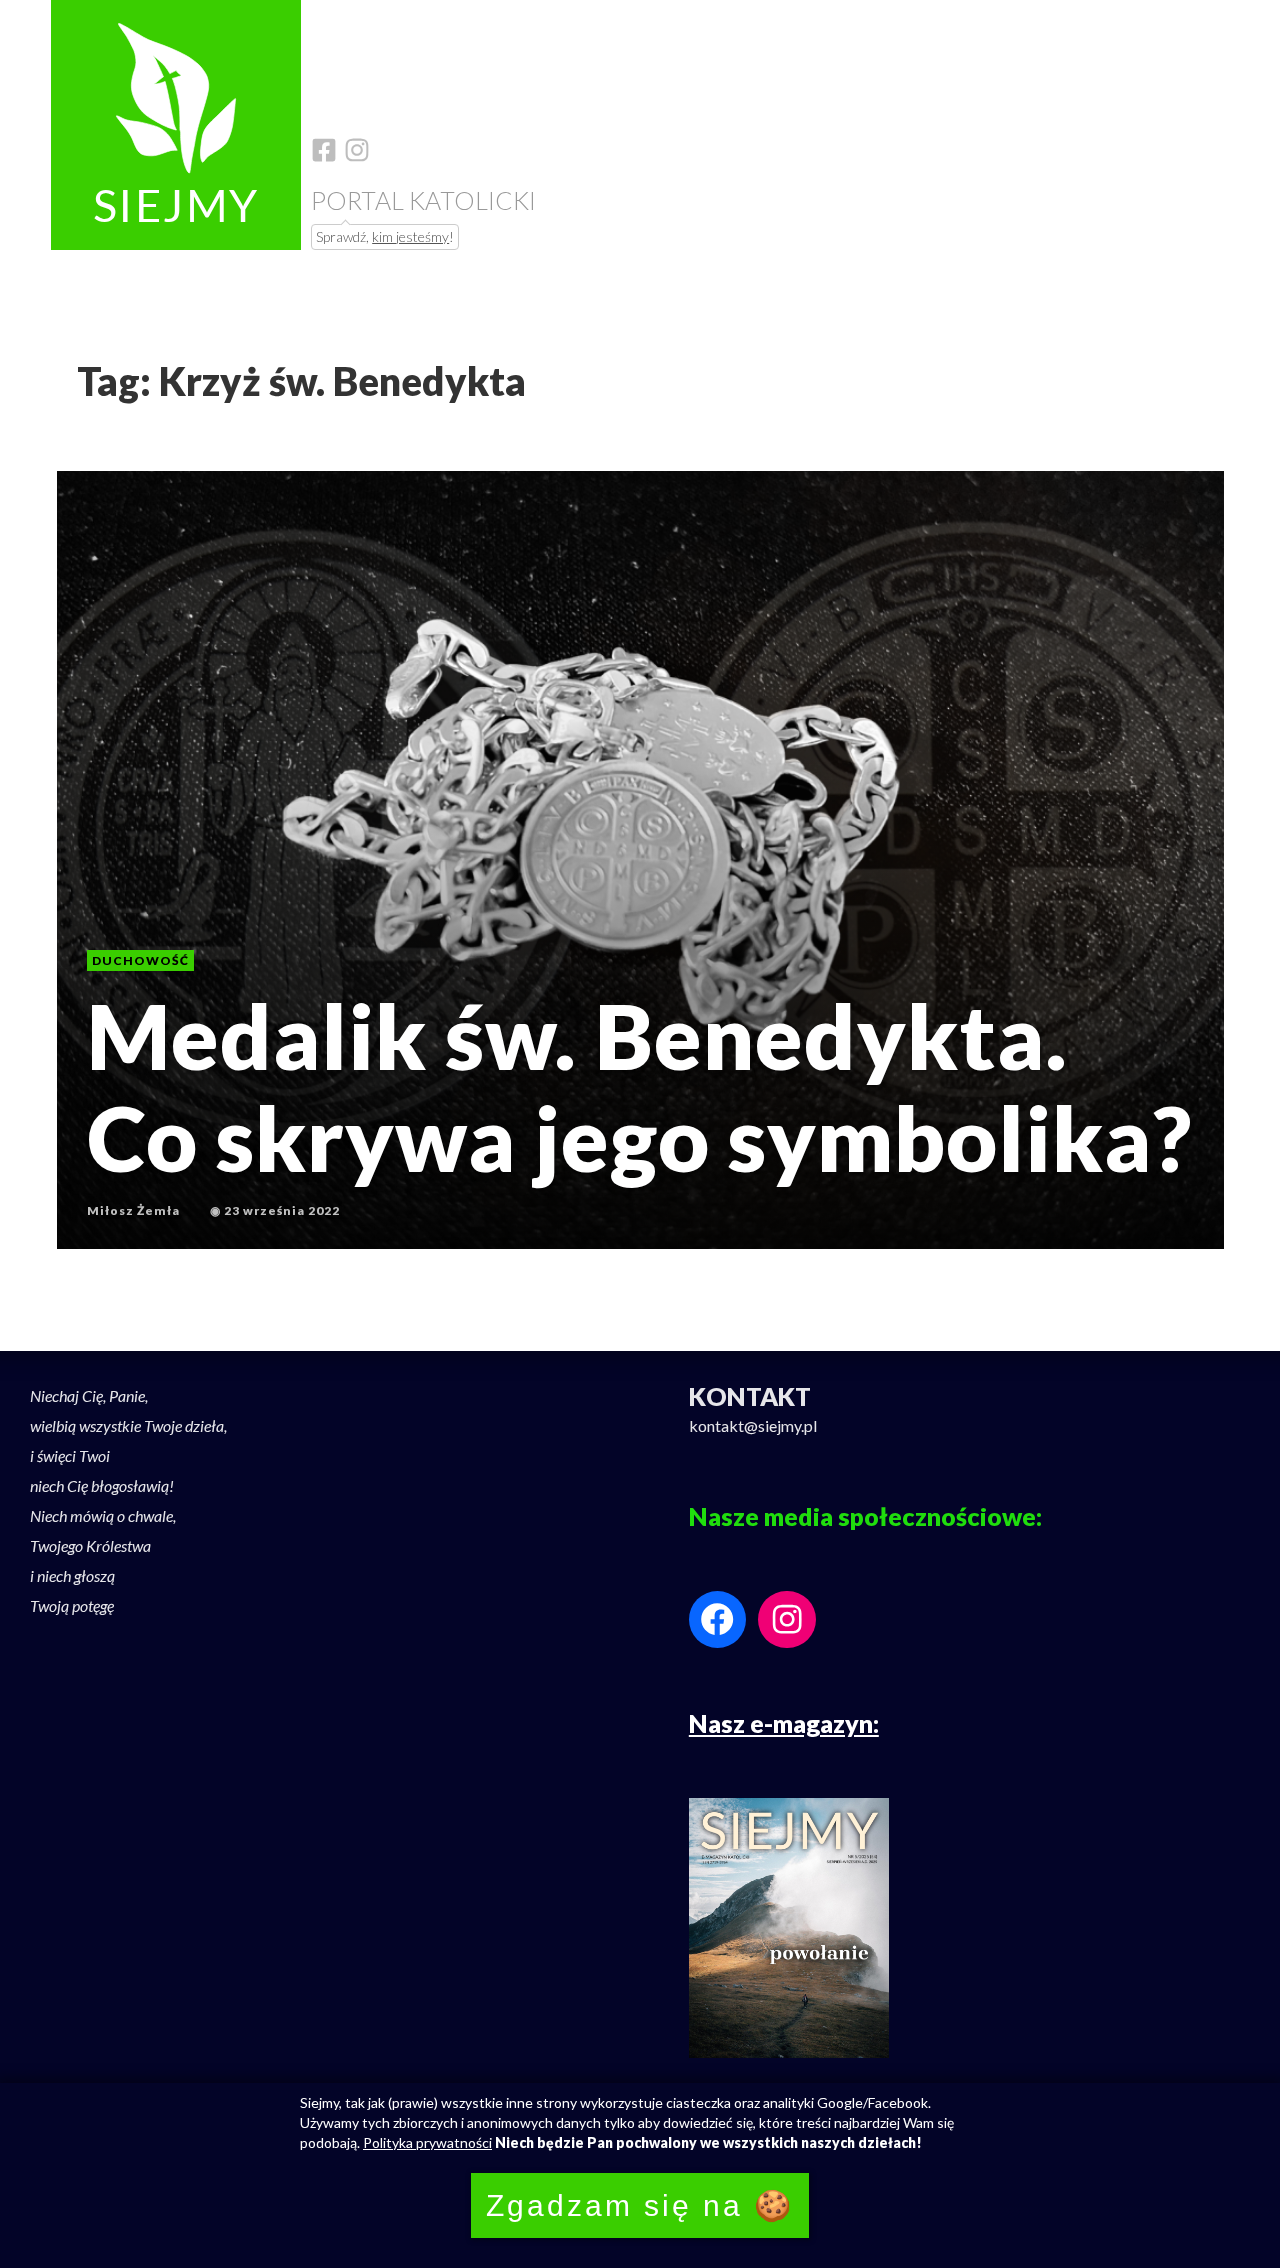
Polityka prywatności (427, 2142)
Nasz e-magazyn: (784, 1723)
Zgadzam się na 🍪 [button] (640, 2205)
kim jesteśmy (410, 236)
